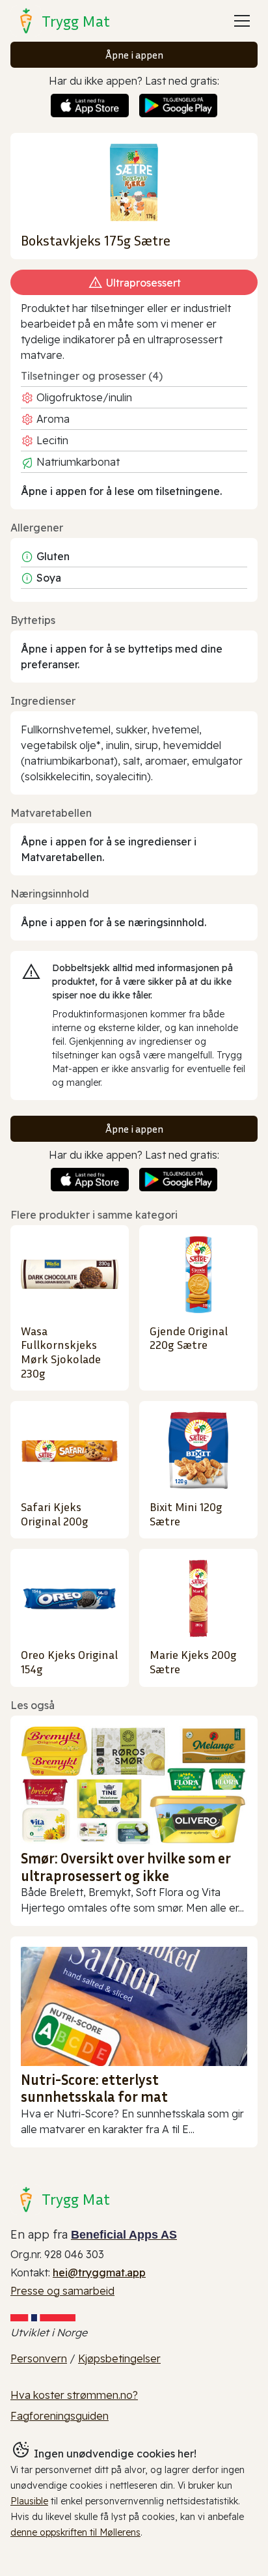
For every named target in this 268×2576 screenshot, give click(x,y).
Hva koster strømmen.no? (74, 2395)
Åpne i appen (134, 55)
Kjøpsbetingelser (119, 2358)
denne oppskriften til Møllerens (75, 2532)
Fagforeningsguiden (60, 2416)
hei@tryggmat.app (99, 2272)
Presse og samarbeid (62, 2291)
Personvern (39, 2358)
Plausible (29, 2501)
